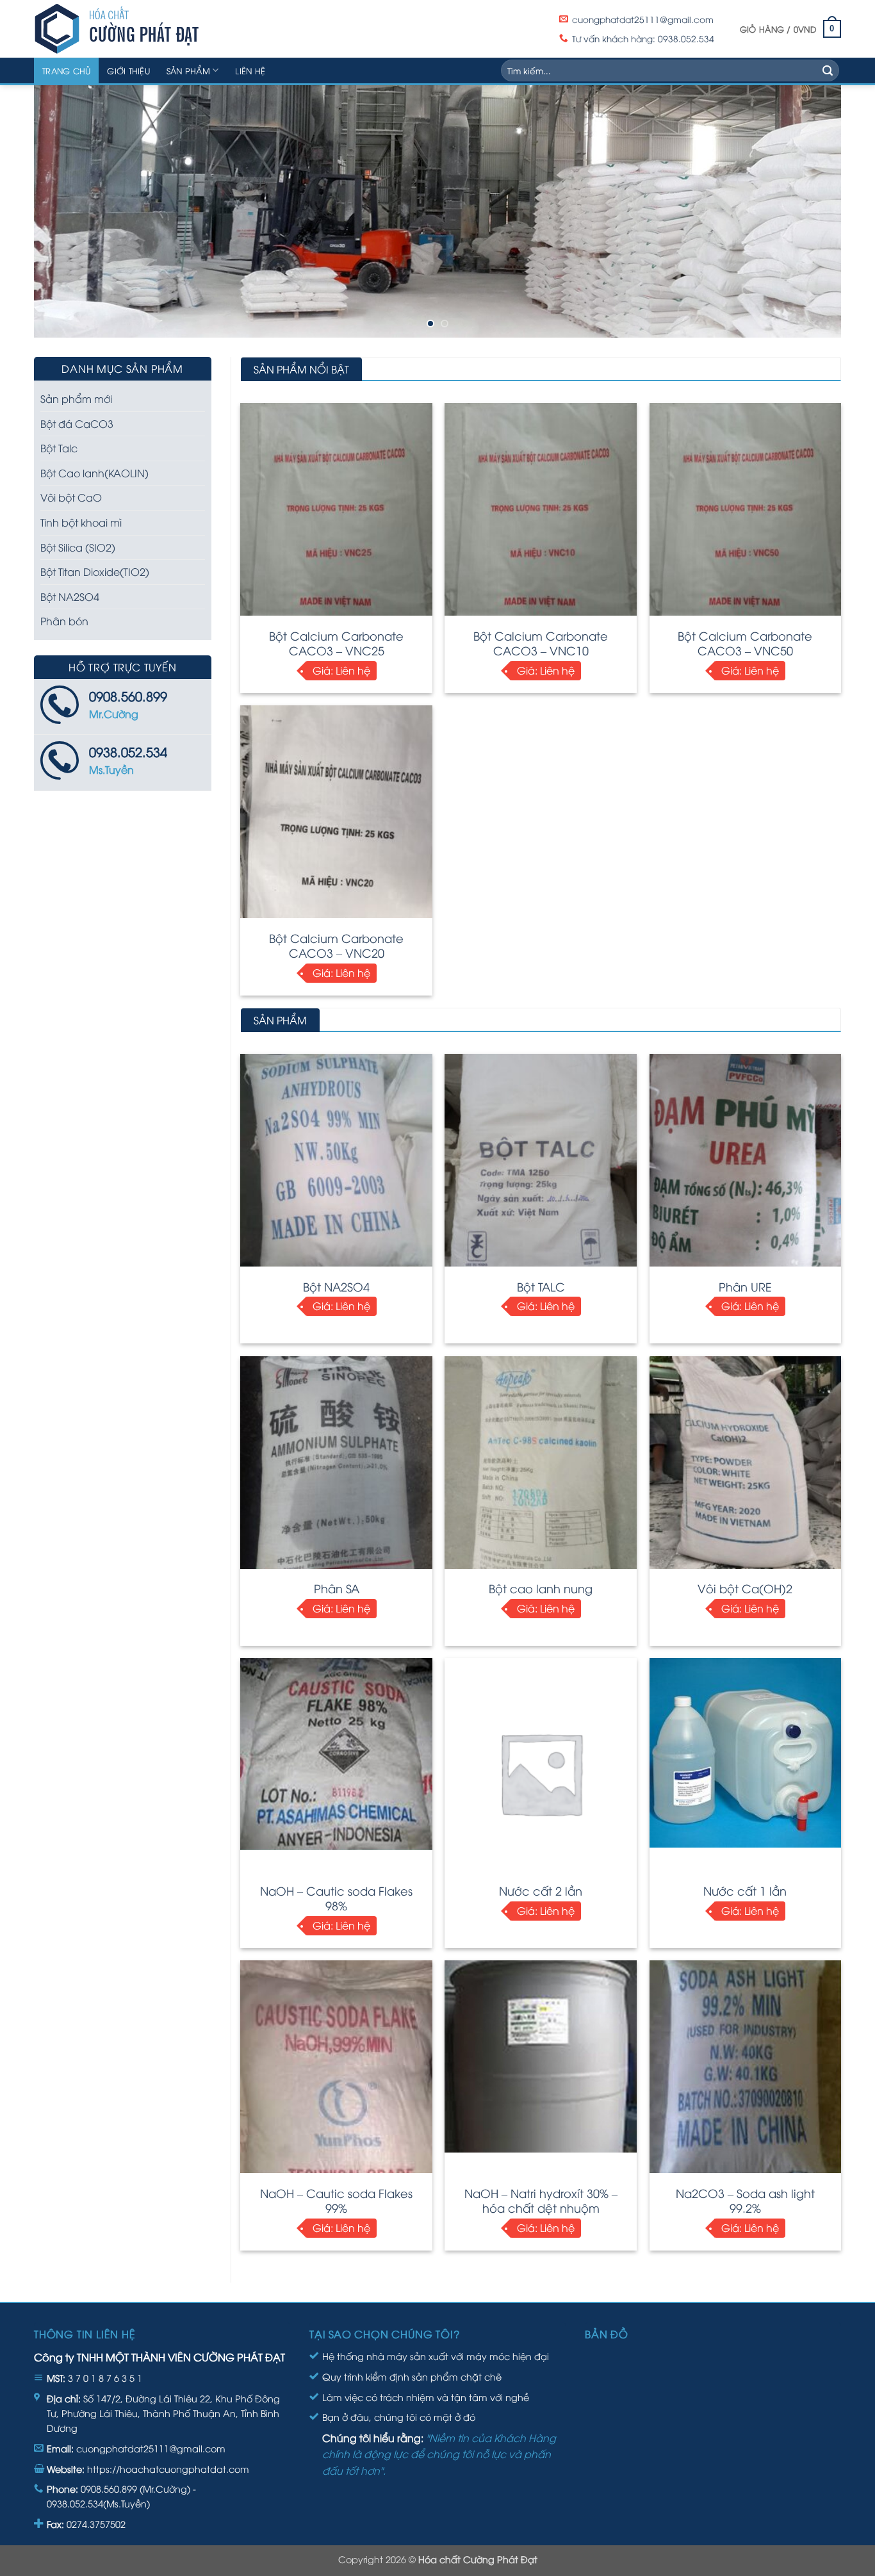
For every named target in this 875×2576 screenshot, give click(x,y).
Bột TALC (541, 1286)
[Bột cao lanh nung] (541, 1471)
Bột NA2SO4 (336, 1286)
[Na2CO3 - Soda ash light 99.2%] (746, 2073)
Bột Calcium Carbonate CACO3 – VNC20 (336, 945)
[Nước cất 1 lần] (746, 1753)
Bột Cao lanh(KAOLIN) (94, 473)
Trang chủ (66, 70)
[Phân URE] (746, 1169)
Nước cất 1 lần (745, 1890)
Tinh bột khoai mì (81, 522)
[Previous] (66, 212)
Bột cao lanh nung (541, 1588)
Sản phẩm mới (76, 398)
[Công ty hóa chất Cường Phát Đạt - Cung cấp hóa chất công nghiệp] (156, 29)
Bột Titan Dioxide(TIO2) (95, 571)
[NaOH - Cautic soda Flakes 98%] (336, 1754)
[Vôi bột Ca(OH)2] (746, 1471)
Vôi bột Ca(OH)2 (745, 1588)
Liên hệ (250, 70)
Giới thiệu (128, 70)
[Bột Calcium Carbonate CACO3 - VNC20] (336, 820)
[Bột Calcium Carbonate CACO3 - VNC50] (746, 518)
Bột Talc (59, 448)
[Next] (809, 212)
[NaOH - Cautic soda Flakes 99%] (336, 2116)
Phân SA (337, 1588)
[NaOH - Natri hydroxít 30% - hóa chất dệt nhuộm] (541, 2056)
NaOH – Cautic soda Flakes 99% (336, 2200)
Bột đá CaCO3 (77, 423)
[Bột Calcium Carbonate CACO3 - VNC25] (336, 518)
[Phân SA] (336, 1471)
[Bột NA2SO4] (336, 1169)
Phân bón (64, 621)
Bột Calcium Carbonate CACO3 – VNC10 (541, 643)
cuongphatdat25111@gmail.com (151, 2448)
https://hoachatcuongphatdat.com (168, 2469)
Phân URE (745, 1286)
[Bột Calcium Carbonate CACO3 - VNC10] (541, 518)
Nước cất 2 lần (541, 1890)
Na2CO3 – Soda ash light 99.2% (745, 2200)
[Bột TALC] (541, 1169)
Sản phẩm (188, 70)
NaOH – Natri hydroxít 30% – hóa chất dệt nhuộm (541, 2200)
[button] (790, 29)
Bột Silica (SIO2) (78, 547)
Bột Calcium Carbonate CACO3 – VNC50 (745, 643)
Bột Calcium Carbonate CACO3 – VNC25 (336, 643)
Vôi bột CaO (71, 497)
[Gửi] (828, 70)
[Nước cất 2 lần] (541, 1773)
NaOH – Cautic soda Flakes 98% (336, 1898)
